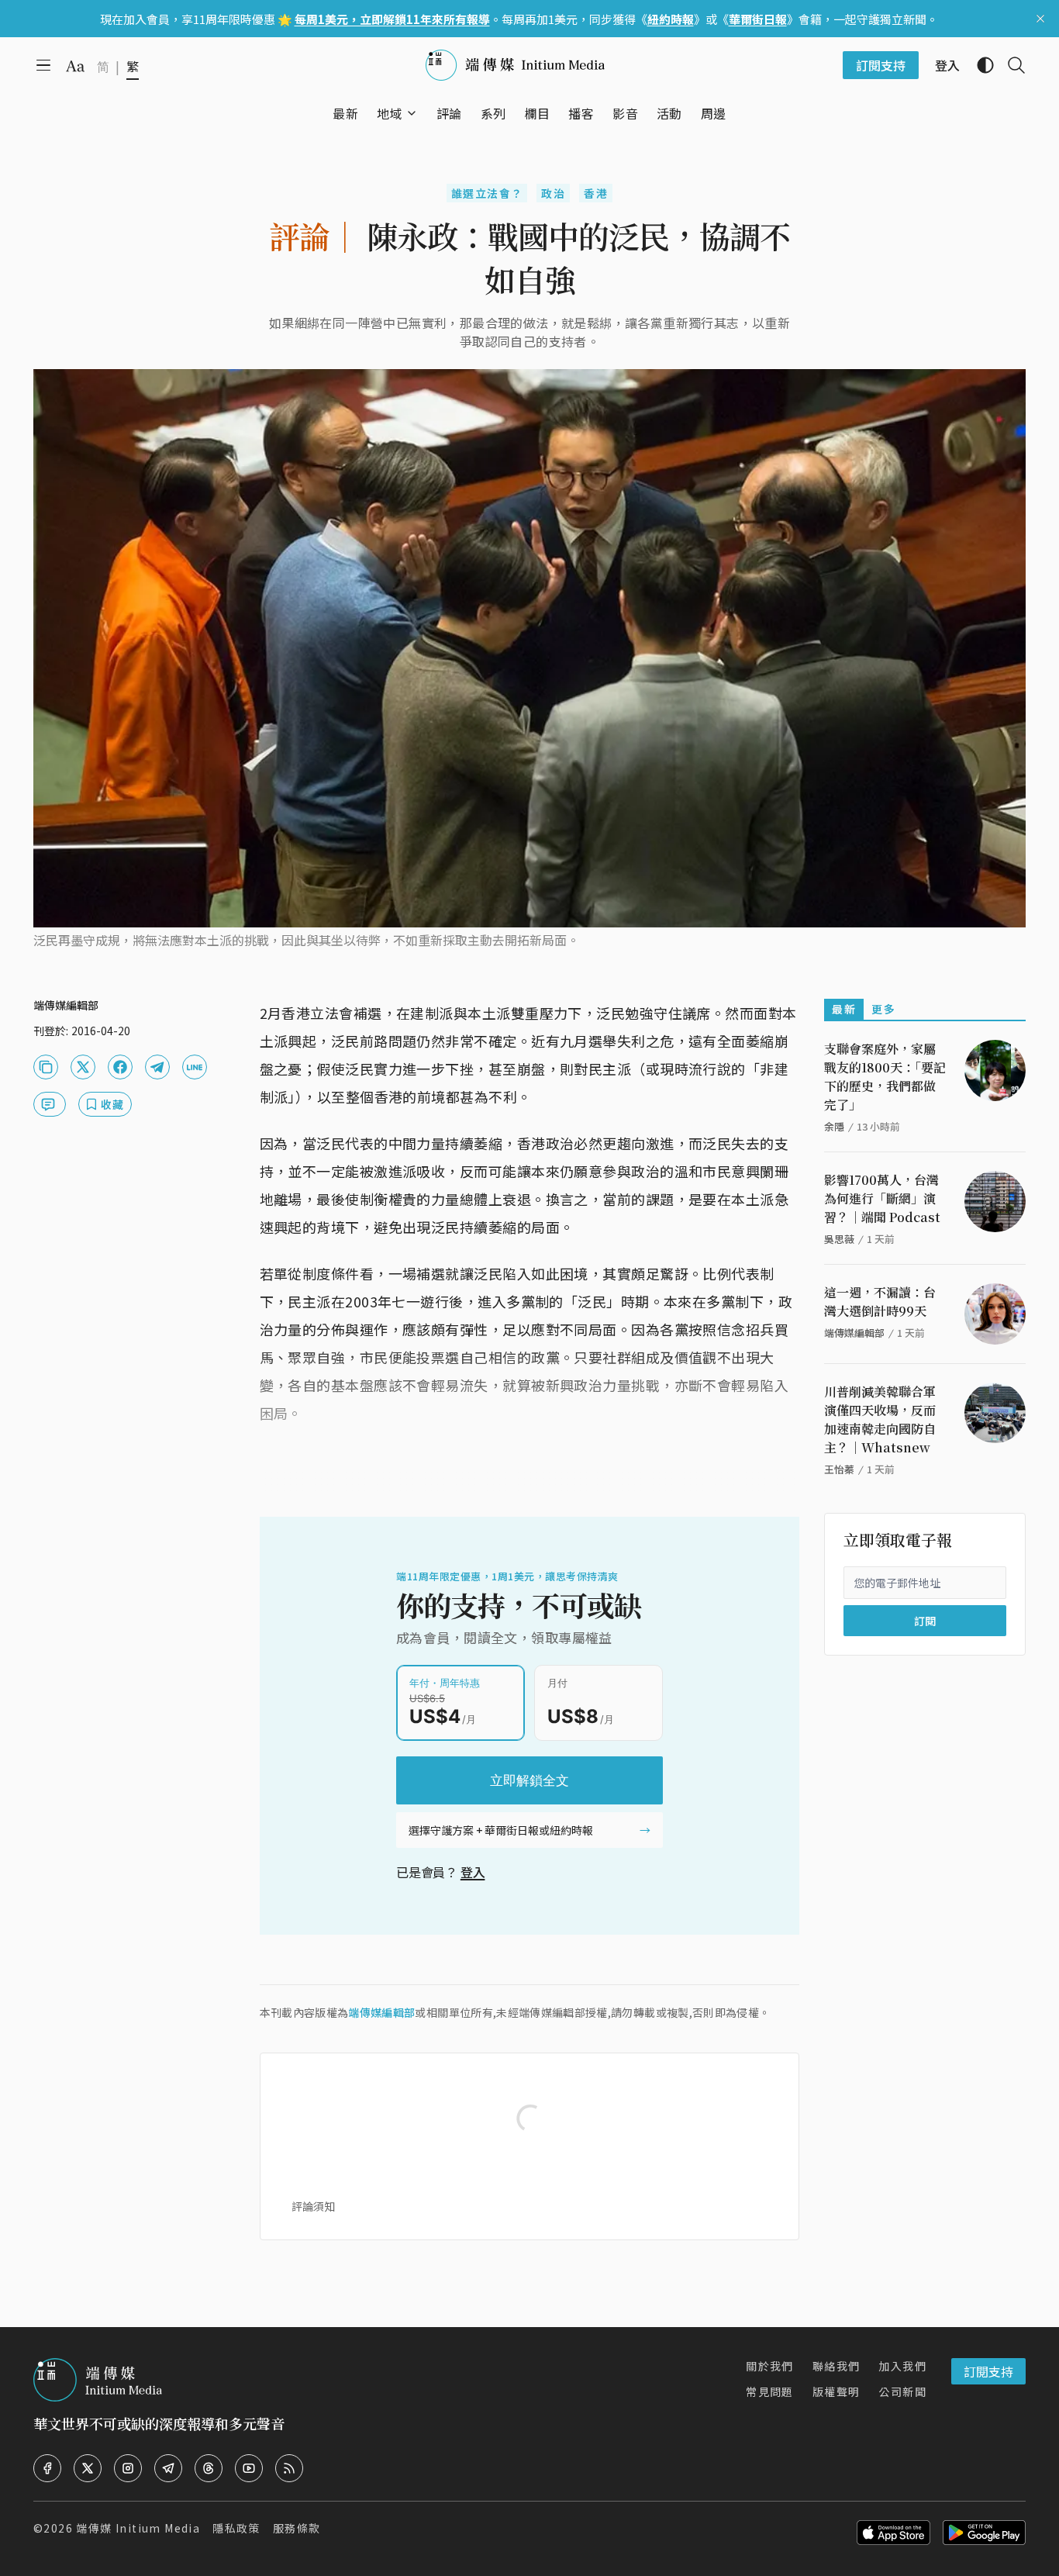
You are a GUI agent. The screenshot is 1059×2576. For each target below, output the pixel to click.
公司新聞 (902, 2391)
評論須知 (313, 2206)
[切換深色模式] (979, 65)
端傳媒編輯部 (381, 2012)
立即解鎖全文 (529, 1780)
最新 (844, 1009)
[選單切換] (412, 113)
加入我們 (902, 2366)
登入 (473, 1872)
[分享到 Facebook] (120, 1067)
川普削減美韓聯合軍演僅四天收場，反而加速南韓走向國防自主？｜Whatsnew (880, 1419)
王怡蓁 (839, 1469)
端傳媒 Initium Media (138, 2528)
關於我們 (770, 2366)
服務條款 (297, 2528)
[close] (1040, 19)
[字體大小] (75, 66)
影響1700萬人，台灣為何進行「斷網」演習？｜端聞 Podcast (882, 1198)
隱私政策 (236, 2528)
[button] (390, 113)
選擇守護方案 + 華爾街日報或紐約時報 (501, 1830)
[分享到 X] (83, 1067)
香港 (596, 193)
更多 (883, 1009)
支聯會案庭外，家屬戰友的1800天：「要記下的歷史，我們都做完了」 (885, 1077)
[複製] (46, 1067)
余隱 (834, 1126)
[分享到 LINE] (195, 1067)
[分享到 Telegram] (157, 1067)
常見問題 (770, 2391)
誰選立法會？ (487, 193)
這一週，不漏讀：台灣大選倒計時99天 (880, 1302)
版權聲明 (837, 2391)
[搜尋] (1010, 65)
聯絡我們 (837, 2366)
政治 (553, 193)
